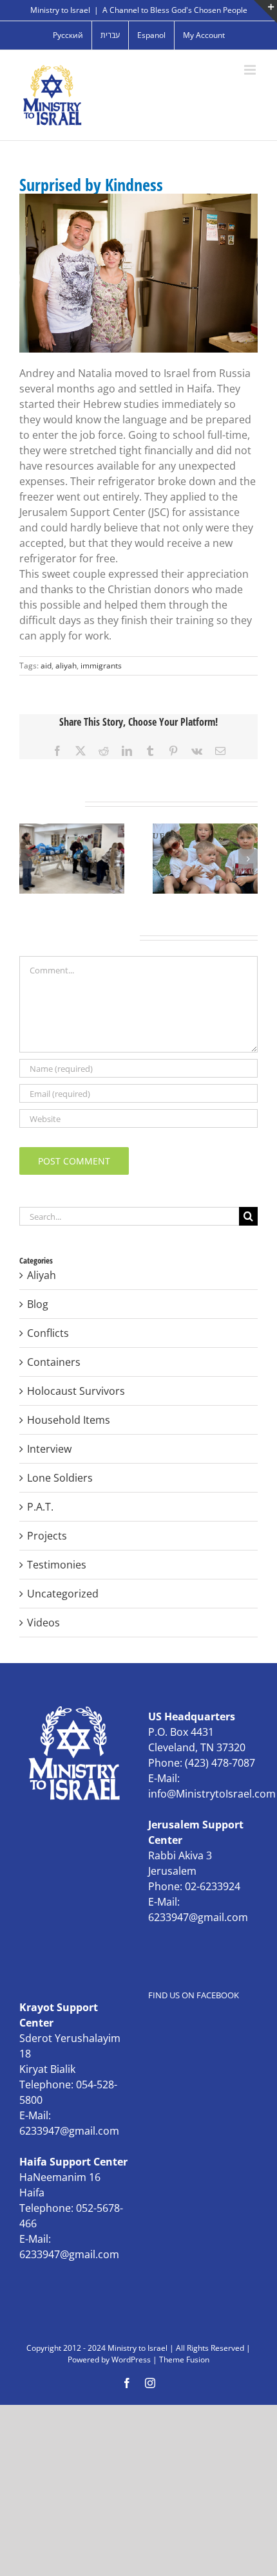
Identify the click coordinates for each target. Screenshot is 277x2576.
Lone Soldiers (60, 1478)
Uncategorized (63, 1594)
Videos (43, 1623)
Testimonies (57, 1565)
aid (46, 666)
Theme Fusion (184, 2360)
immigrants (101, 666)
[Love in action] (72, 831)
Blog (38, 1304)
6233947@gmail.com (198, 1917)
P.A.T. (40, 1507)
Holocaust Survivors (76, 1391)
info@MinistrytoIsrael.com (212, 1794)
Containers (54, 1362)
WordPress (131, 2360)
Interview (49, 1449)
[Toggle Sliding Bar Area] (265, 12)
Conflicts (48, 1333)
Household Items (69, 1420)
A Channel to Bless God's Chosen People (175, 10)
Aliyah (42, 1275)
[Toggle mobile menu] (251, 70)
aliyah (66, 666)
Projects (47, 1536)
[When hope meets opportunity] (205, 831)
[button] (29, 859)
